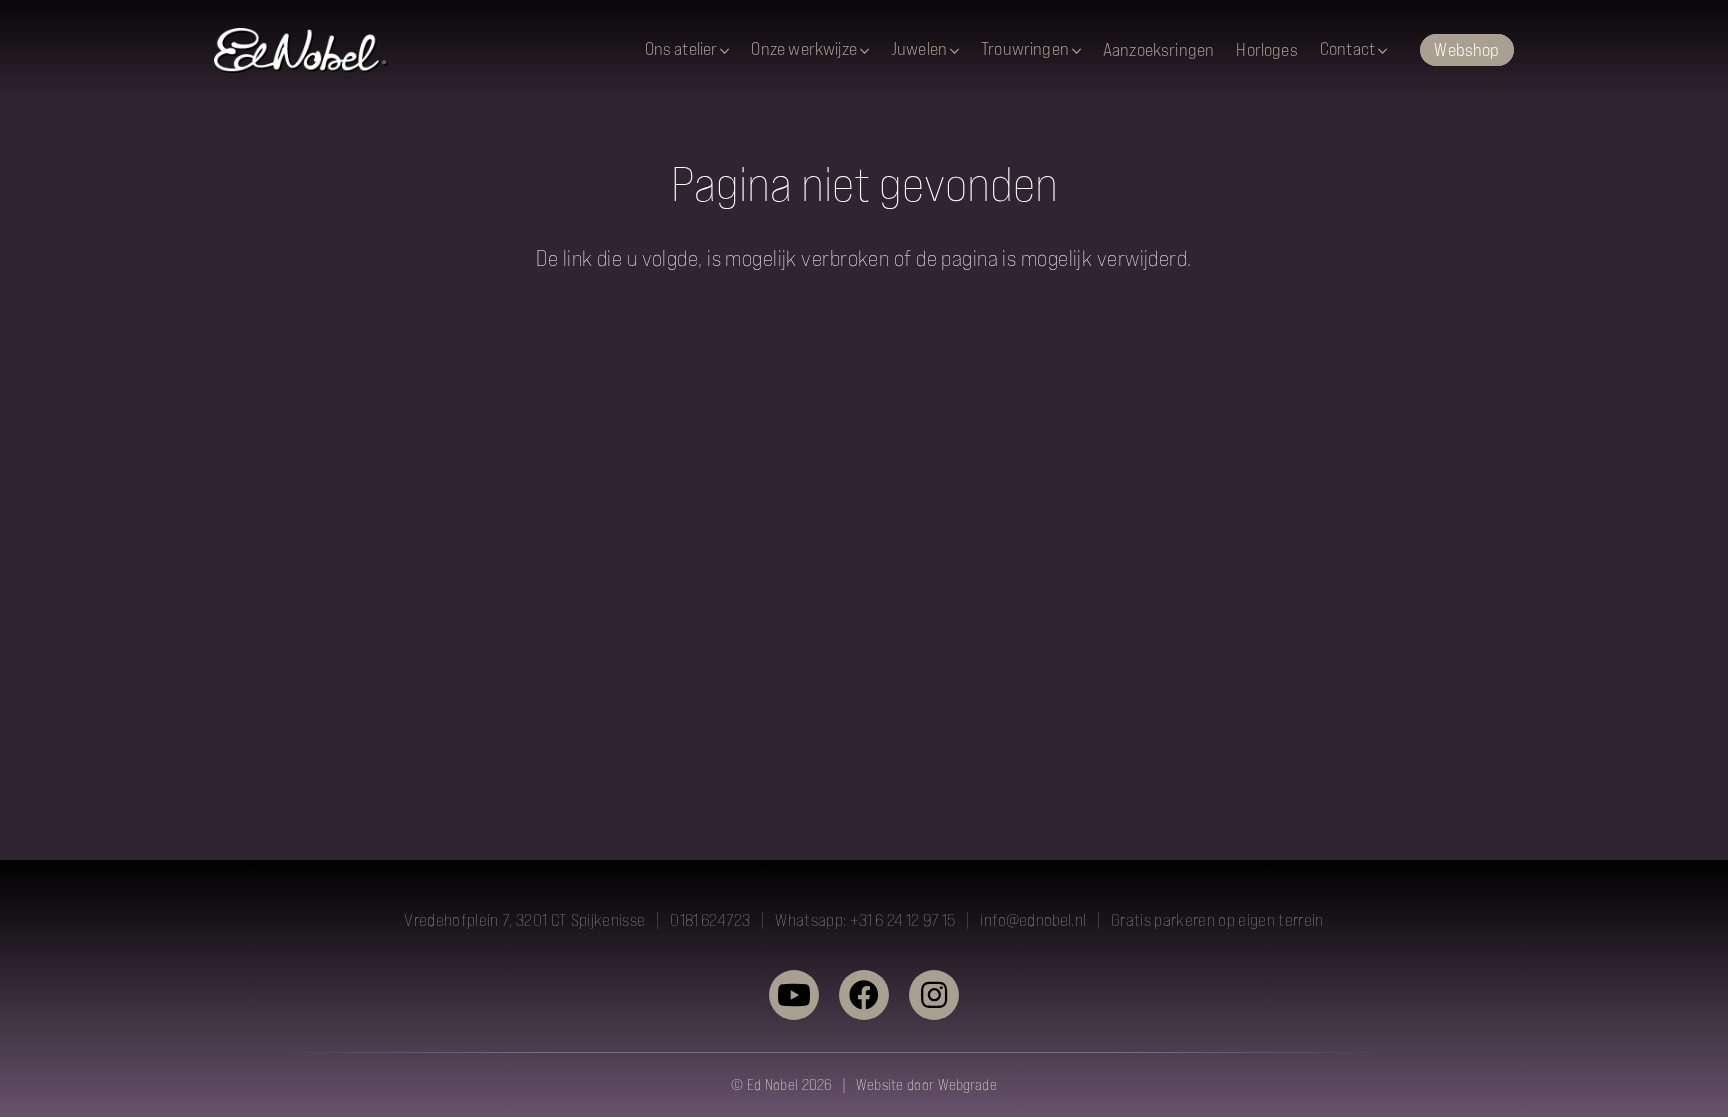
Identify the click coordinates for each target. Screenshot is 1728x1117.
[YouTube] (794, 995)
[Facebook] (864, 995)
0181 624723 (710, 920)
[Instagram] (934, 995)
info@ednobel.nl (1033, 920)
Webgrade (967, 1084)
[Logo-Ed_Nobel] (301, 50)
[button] (724, 51)
